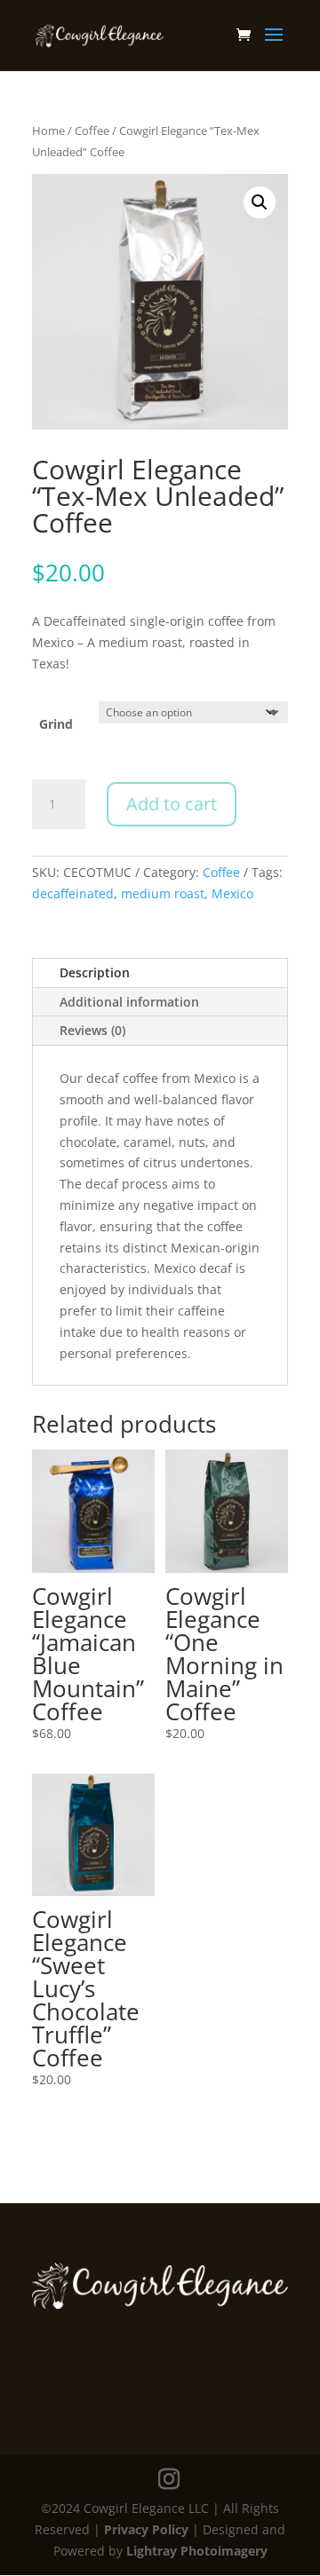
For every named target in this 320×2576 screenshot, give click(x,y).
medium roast (163, 893)
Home (48, 130)
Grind (56, 724)
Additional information (129, 1002)
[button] (260, 202)
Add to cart (172, 804)
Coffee (92, 130)
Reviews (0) (92, 1030)
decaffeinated (73, 893)
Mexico (232, 893)
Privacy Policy (146, 2529)
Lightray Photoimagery (197, 2551)
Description (95, 972)
